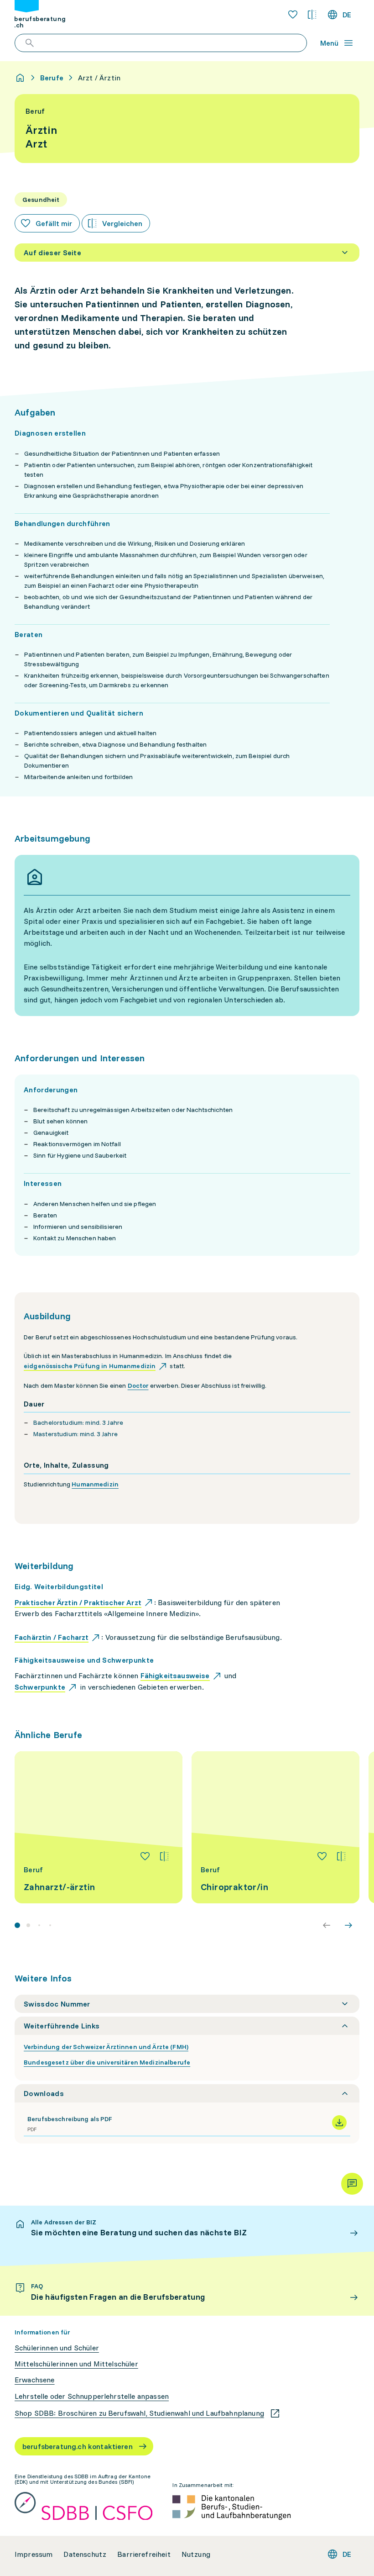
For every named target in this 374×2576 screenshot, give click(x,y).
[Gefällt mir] (145, 1856)
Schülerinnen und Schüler (57, 2348)
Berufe (52, 78)
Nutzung (196, 2554)
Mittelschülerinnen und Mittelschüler (76, 2364)
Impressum (34, 2554)
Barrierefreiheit (144, 2554)
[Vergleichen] (164, 1856)
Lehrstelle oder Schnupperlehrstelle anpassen (92, 2396)
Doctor (138, 1385)
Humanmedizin (95, 1484)
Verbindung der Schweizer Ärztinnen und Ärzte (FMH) (106, 2047)
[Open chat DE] (352, 2184)
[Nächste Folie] (348, 1925)
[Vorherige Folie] (327, 1925)
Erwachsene (35, 2380)
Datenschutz (85, 2554)
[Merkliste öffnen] (293, 15)
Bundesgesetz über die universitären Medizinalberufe (107, 2062)
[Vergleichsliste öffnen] (312, 15)
